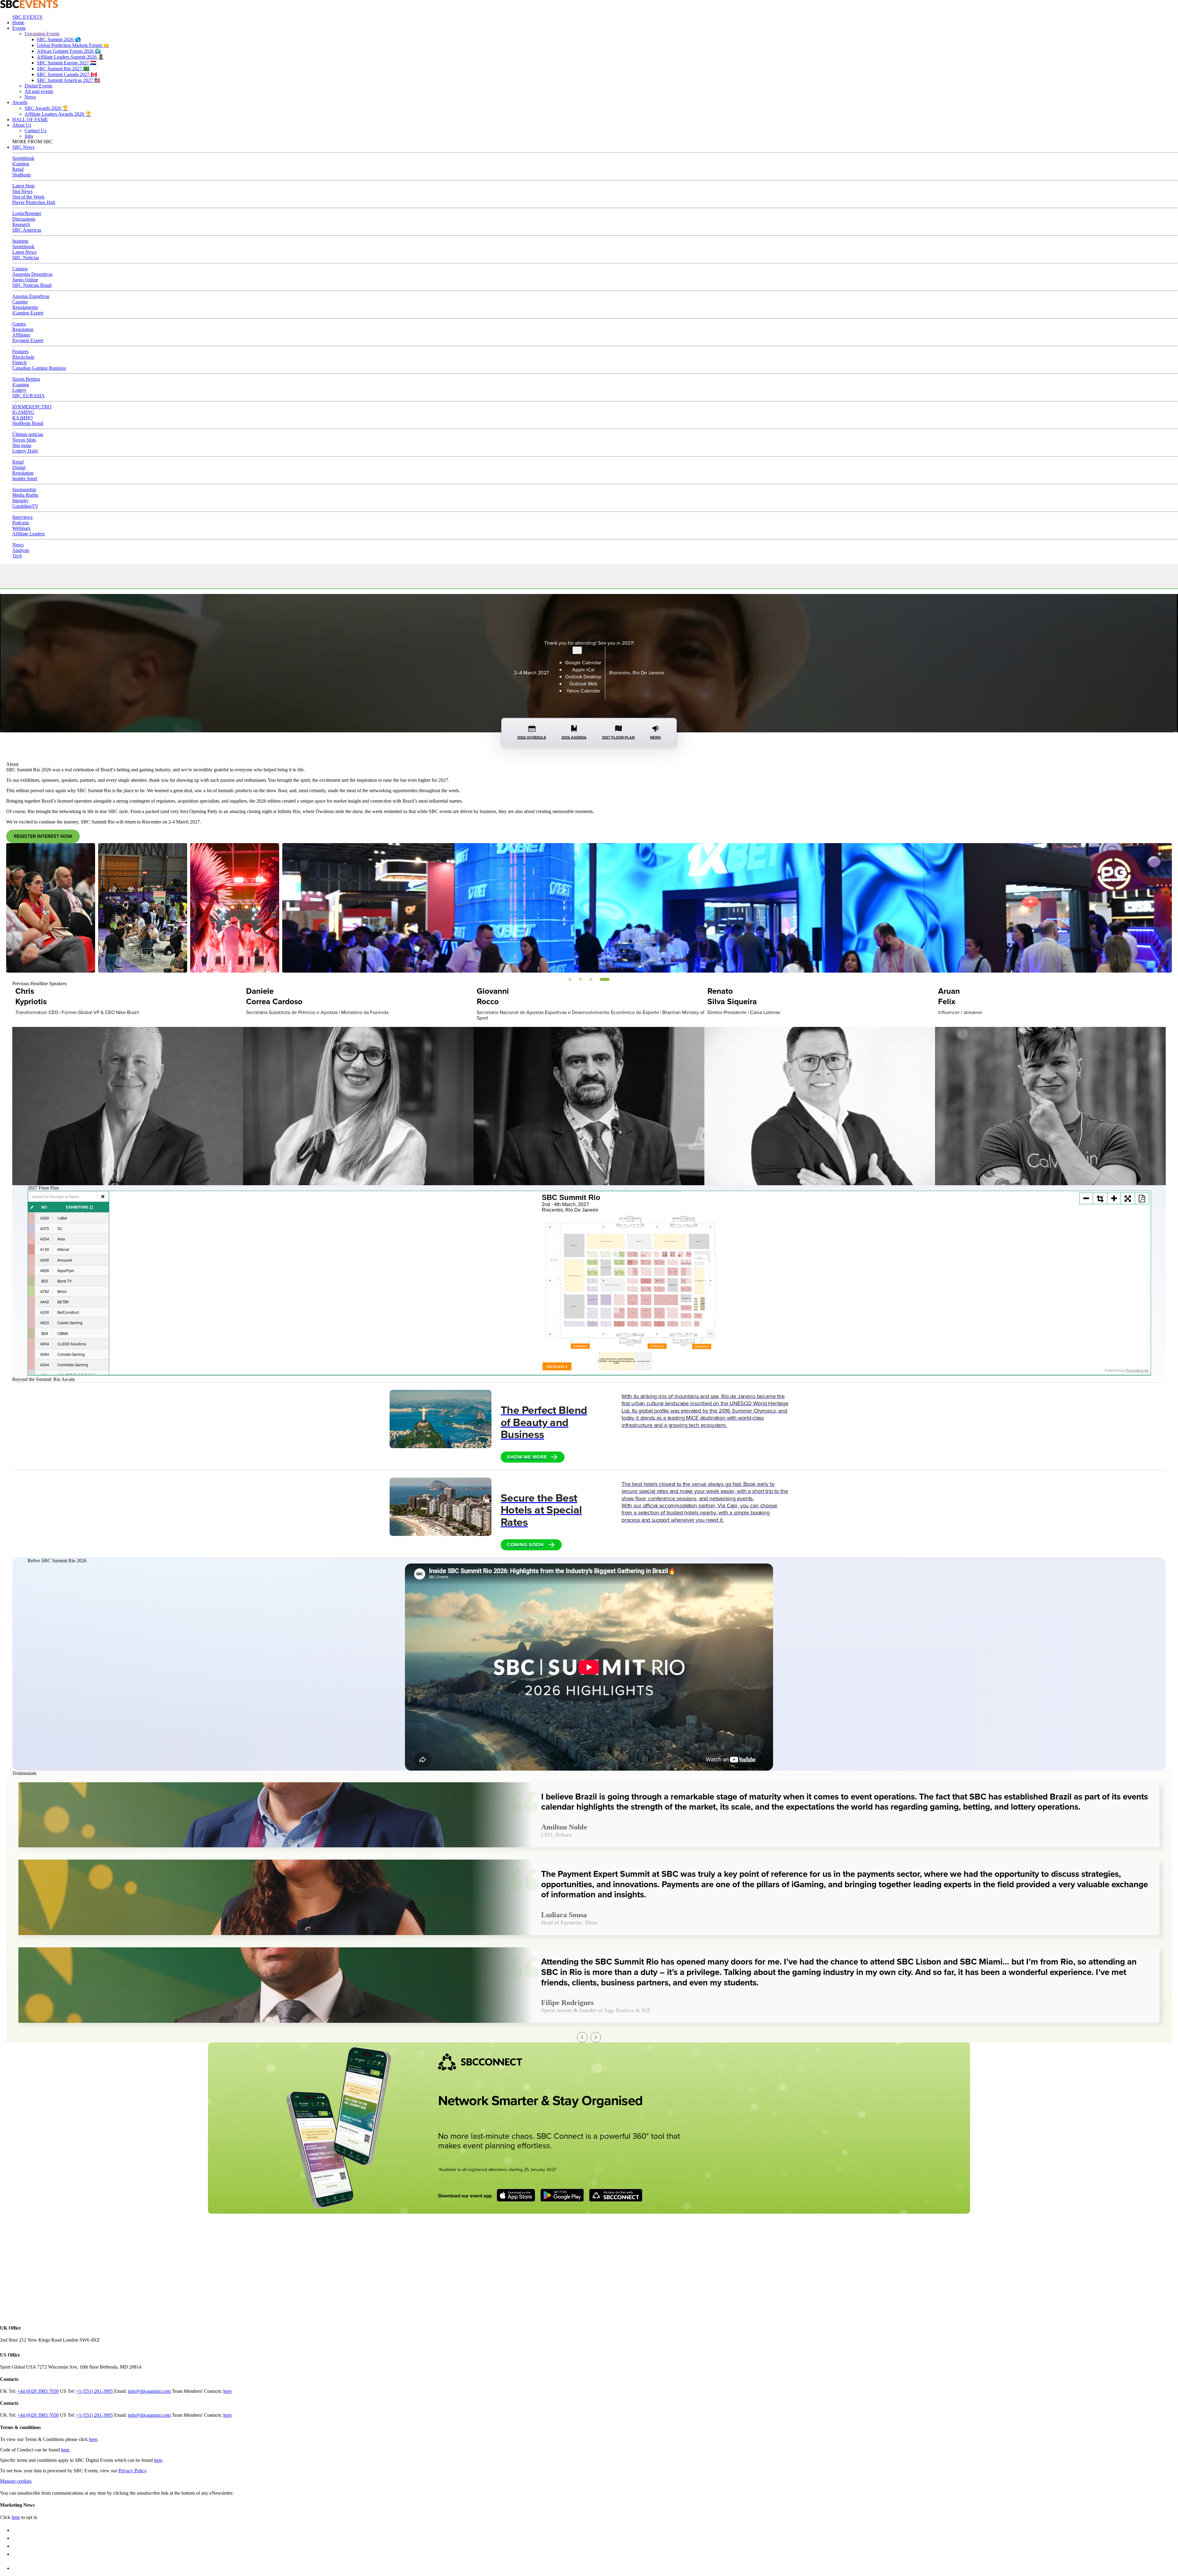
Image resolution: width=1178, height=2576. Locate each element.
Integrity (20, 501)
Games (19, 324)
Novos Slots (24, 440)
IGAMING (23, 412)
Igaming (20, 241)
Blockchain (23, 357)
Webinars (21, 528)
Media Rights (25, 495)
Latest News (24, 252)
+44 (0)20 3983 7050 (38, 2391)
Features (20, 351)
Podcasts (21, 523)
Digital (19, 467)
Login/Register (27, 213)
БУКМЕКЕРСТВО (32, 407)
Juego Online (25, 280)
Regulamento (25, 307)
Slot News (22, 191)
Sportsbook (23, 158)
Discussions (24, 219)
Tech (17, 556)
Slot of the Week (28, 197)
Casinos (20, 269)
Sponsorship (24, 490)
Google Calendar (583, 663)
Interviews (22, 517)
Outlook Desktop (583, 677)
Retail (18, 169)
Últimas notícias (28, 434)
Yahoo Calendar (583, 691)
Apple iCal (583, 670)
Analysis (21, 550)
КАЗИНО (23, 418)
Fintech (19, 362)
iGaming (21, 164)
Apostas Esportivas (31, 296)
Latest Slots (23, 186)
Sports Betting (26, 379)
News (18, 545)
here (227, 2391)
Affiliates (21, 335)
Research (21, 224)
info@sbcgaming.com (149, 2391)
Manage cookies (16, 2481)
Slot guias (22, 445)
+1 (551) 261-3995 (94, 2391)
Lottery (19, 390)
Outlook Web (583, 684)
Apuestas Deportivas (32, 274)
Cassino (20, 302)
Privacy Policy (132, 2471)
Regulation (23, 329)
